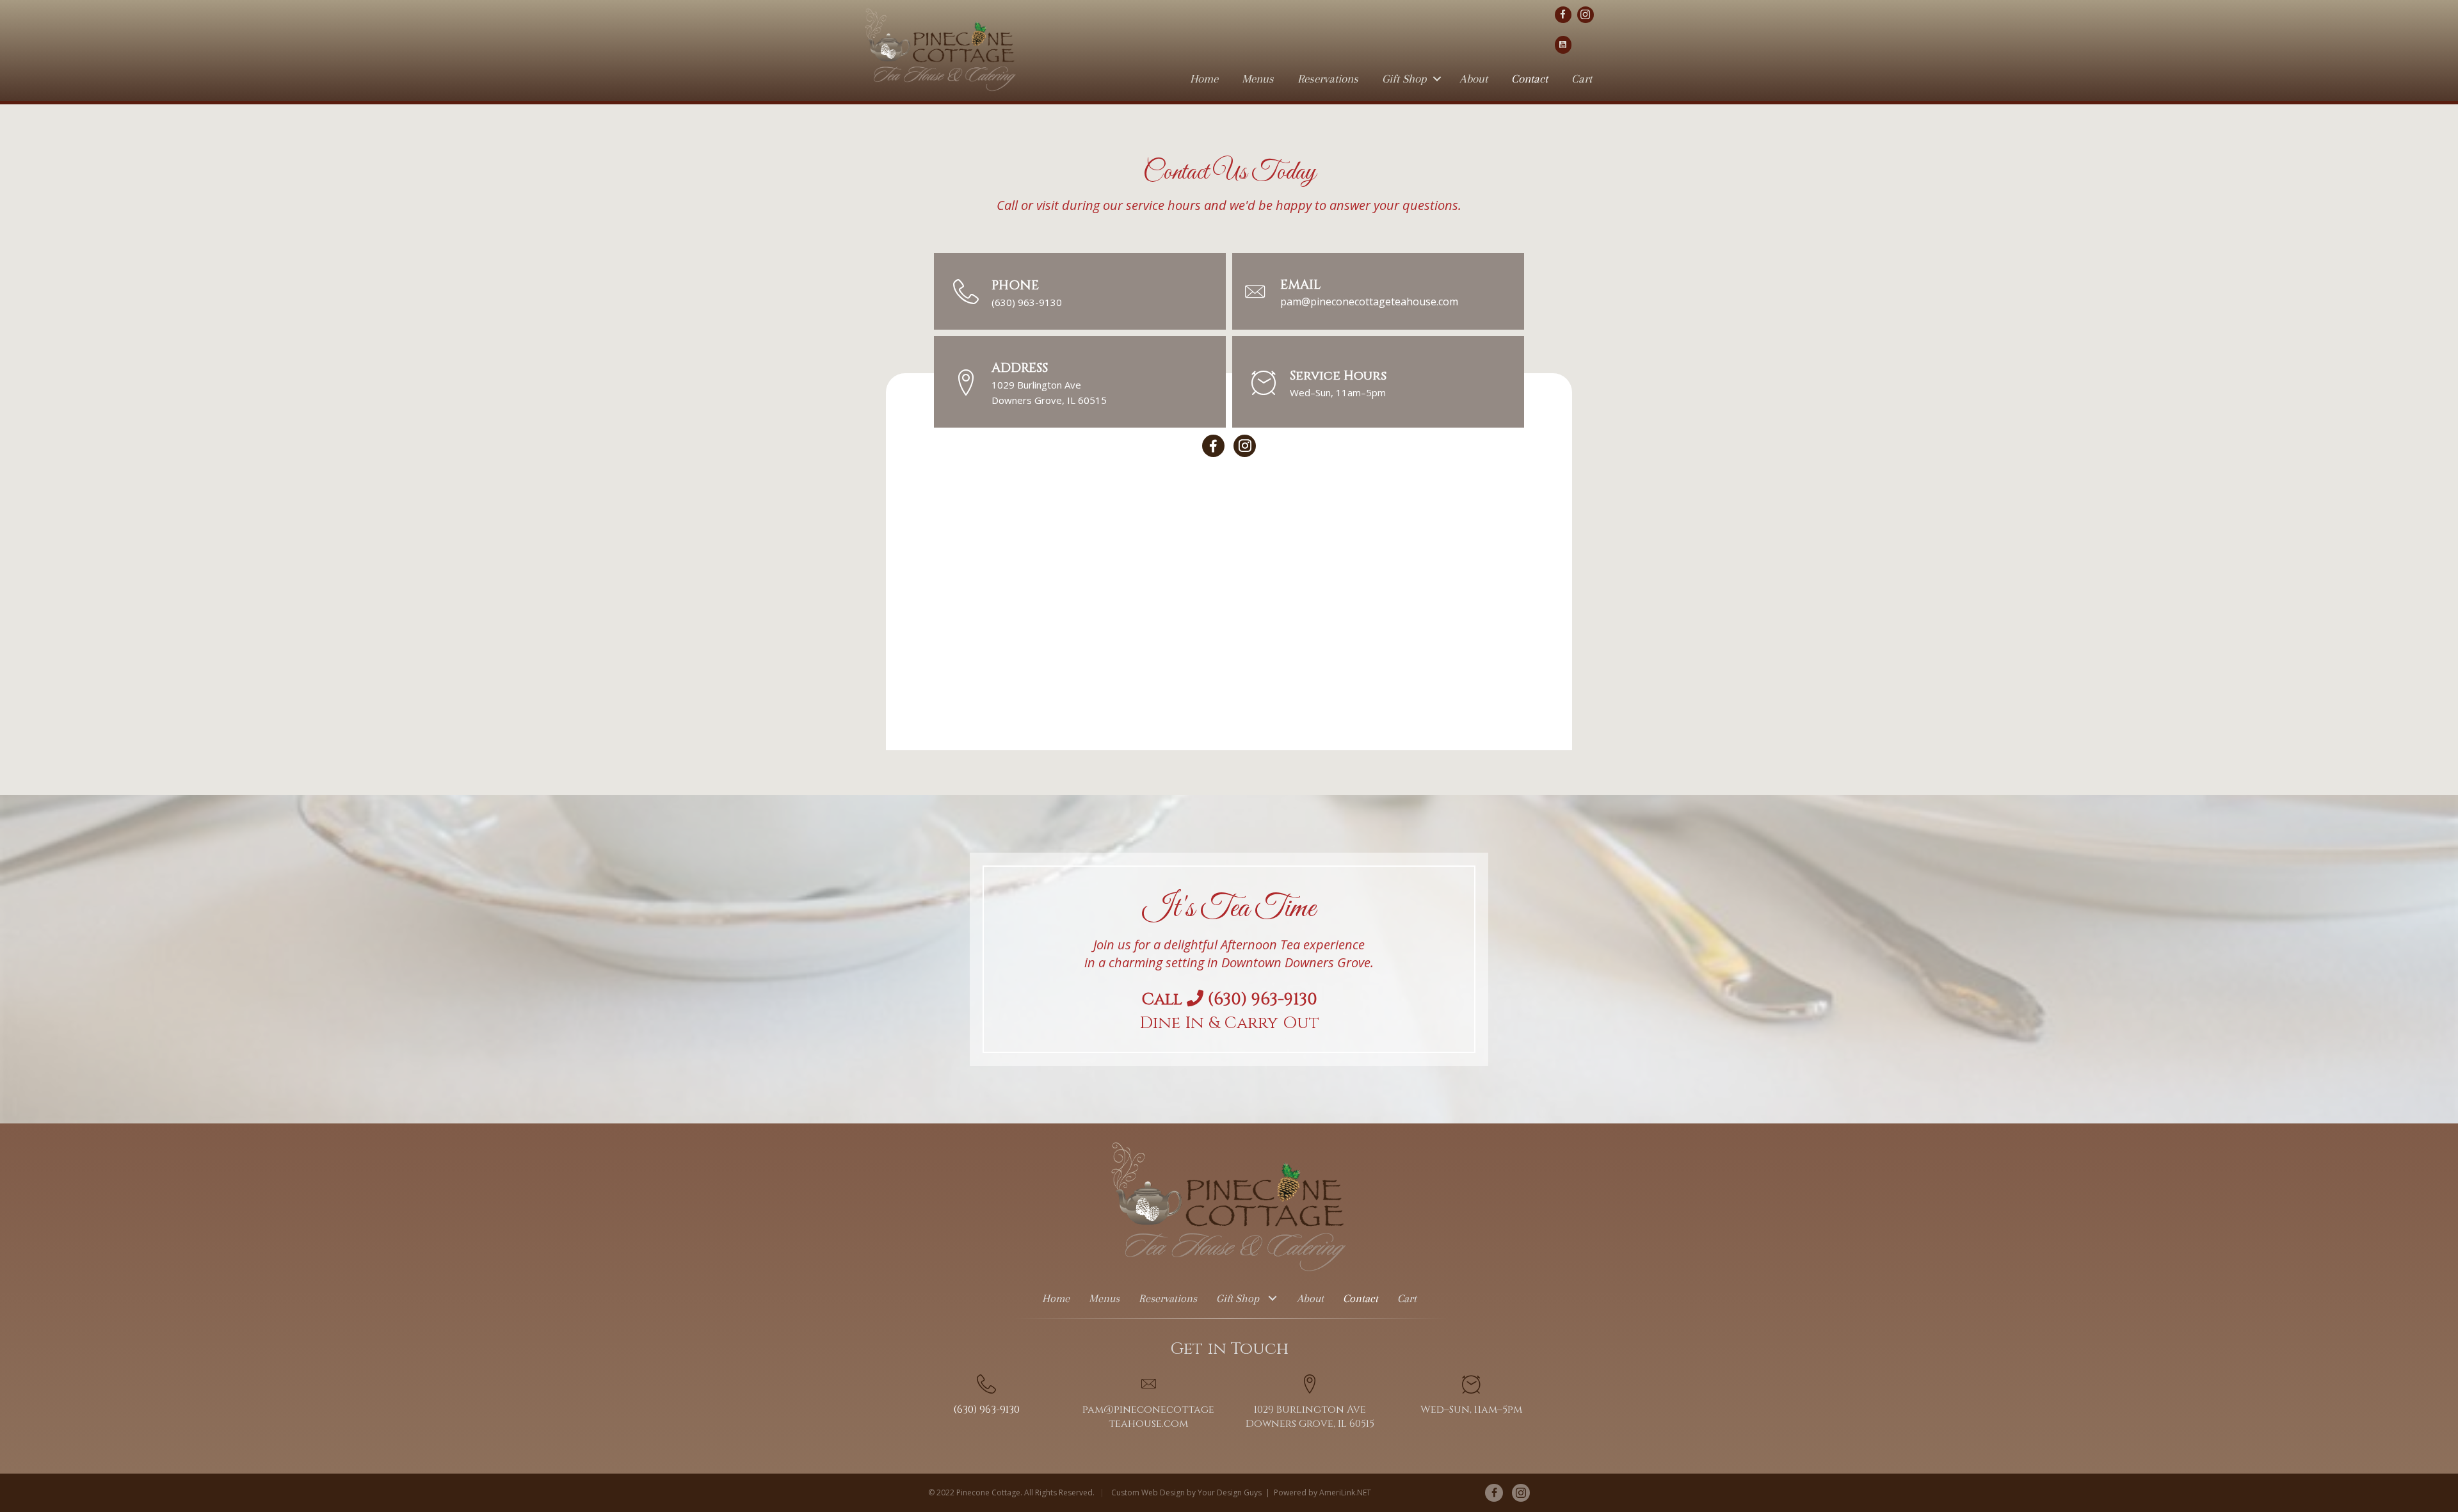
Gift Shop (1404, 79)
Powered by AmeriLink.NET (1322, 1492)
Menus (1258, 79)
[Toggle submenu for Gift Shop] (1273, 1299)
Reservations (1328, 79)
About (1474, 79)
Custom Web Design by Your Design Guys (1186, 1492)
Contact (1530, 79)
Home (1204, 79)
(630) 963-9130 (1027, 302)
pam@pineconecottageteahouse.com (1369, 302)
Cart (1582, 79)
